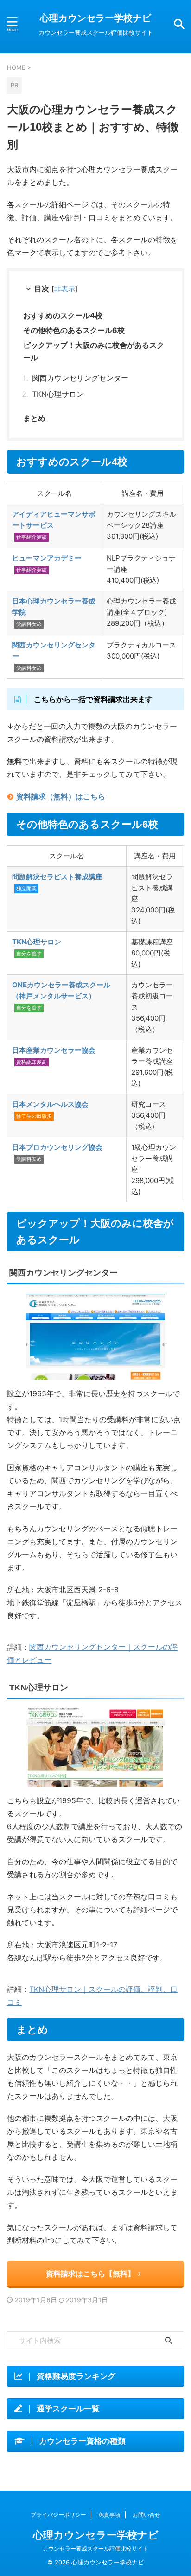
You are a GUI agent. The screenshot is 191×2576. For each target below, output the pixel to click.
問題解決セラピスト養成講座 (57, 877)
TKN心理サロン (58, 394)
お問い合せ (146, 2515)
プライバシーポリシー (58, 2515)
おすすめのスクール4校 (63, 315)
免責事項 (109, 2515)
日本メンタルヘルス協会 (50, 1104)
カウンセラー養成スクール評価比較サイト (95, 2548)
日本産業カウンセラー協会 (54, 1050)
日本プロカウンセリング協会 (57, 1147)
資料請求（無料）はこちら (61, 796)
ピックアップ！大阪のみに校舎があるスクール (94, 351)
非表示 (65, 289)
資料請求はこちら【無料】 (90, 2274)
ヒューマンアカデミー (47, 558)
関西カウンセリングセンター (80, 378)
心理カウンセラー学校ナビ (95, 18)
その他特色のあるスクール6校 (74, 330)
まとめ (34, 418)
